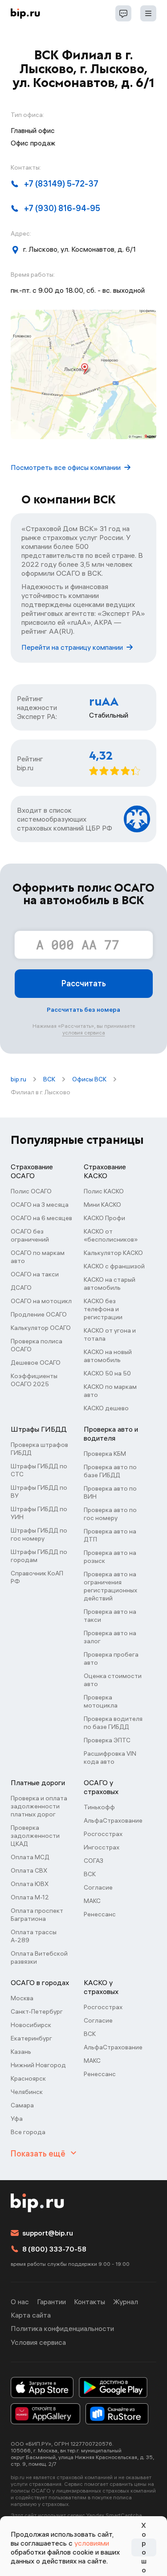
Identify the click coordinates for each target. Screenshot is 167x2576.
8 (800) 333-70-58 (54, 2249)
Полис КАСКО (104, 1191)
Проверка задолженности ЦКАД (35, 1836)
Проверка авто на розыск (110, 1557)
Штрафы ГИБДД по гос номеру (39, 1534)
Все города (28, 2132)
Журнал (126, 2302)
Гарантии (51, 2302)
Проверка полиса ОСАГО (37, 1345)
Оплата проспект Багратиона (37, 1915)
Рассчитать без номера (83, 1010)
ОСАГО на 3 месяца (40, 1205)
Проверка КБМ (105, 1454)
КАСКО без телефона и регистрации (103, 1309)
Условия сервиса (38, 2342)
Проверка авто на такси (110, 1616)
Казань (21, 2052)
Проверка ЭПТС (107, 1740)
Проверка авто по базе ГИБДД (110, 1471)
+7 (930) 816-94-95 (62, 208)
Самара (22, 2105)
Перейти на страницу (72, 647)
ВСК (49, 1079)
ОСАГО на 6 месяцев (41, 1218)
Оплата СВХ (29, 1870)
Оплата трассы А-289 (34, 1936)
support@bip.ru (48, 2233)
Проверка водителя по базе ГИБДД (113, 1723)
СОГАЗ (94, 1861)
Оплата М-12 (30, 1897)
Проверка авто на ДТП (110, 1535)
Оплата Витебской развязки (39, 1957)
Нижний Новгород (38, 2065)
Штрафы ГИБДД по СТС (39, 1470)
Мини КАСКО (102, 1205)
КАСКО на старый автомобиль (110, 1284)
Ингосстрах (102, 1847)
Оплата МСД (30, 1857)
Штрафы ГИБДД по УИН (39, 1513)
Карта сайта (31, 2315)
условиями (92, 2543)
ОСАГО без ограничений (30, 1235)
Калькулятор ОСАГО (41, 1328)
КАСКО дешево (106, 1408)
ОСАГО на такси (35, 1274)
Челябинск (27, 2092)
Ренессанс (100, 1914)
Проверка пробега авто (111, 1658)
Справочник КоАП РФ (37, 1577)
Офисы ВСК (89, 1079)
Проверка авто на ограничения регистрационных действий (110, 1586)
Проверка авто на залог (110, 1637)
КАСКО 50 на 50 (107, 1373)
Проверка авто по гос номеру (110, 1514)
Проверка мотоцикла (101, 1701)
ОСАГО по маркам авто (38, 1257)
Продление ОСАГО (39, 1314)
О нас (20, 2302)
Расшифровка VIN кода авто (110, 1757)
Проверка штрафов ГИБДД (39, 1449)
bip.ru (18, 1079)
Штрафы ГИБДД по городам (39, 1556)
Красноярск (28, 2078)
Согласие (98, 1887)
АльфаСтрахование (113, 1820)
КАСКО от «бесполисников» (111, 1235)
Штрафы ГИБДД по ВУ (39, 1492)
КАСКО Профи (104, 1218)
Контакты (90, 2302)
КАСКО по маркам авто (110, 1391)
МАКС (92, 1901)
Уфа (17, 2119)
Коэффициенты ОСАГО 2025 (34, 1380)
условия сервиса (84, 1032)
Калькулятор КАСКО (113, 1253)
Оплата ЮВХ (30, 1884)
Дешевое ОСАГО (36, 1363)
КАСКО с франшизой (114, 1266)
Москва (22, 1998)
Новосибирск (31, 2025)
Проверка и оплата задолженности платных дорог (39, 1806)
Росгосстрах (103, 1834)
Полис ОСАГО (31, 1191)
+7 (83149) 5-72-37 (61, 184)
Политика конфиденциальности (62, 2328)
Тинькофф (99, 1807)
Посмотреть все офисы (66, 467)
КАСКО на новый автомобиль (108, 1356)
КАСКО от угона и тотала (110, 1334)
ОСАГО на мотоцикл (41, 1301)
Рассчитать (84, 983)
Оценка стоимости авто (113, 1680)
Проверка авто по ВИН (110, 1492)
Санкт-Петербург (37, 2011)
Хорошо (144, 2547)
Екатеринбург (31, 2038)
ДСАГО (21, 1288)
